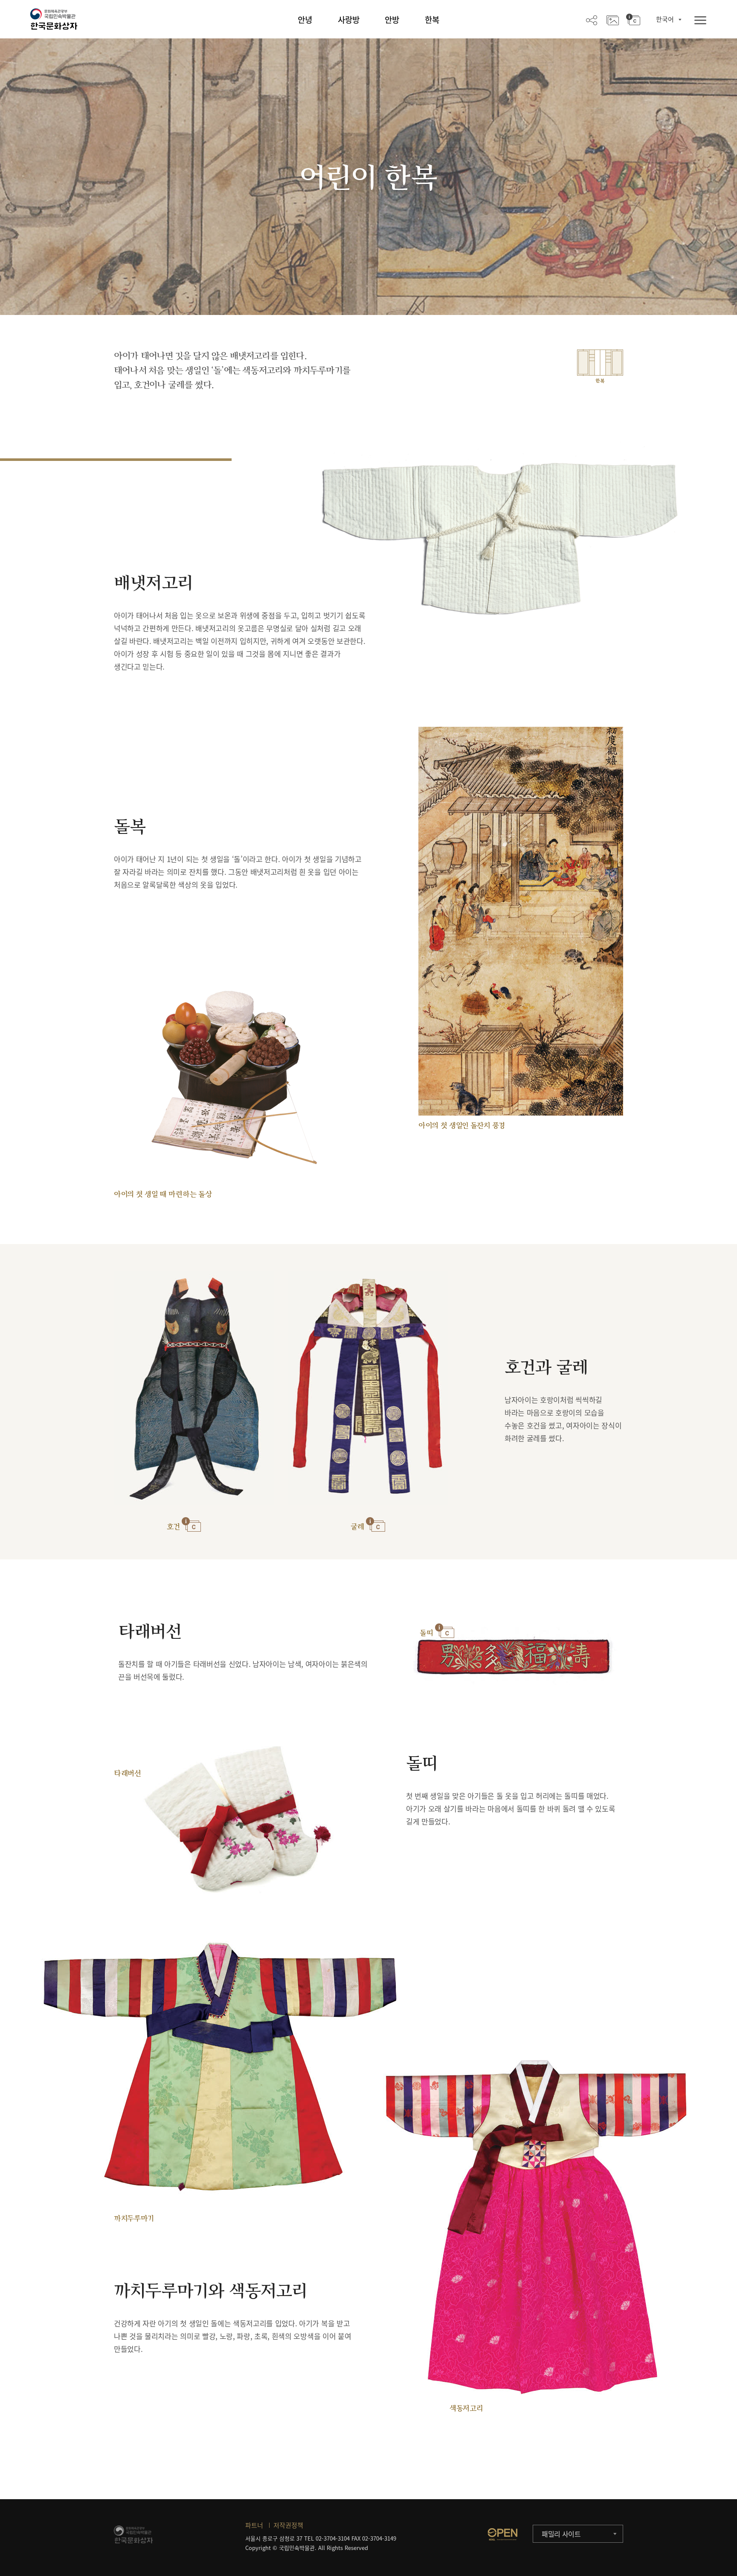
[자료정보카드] (633, 20)
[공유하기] (592, 20)
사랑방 (349, 20)
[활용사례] (613, 20)
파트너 (254, 2525)
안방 (392, 20)
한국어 (665, 19)
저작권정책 (288, 2525)
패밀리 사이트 (561, 2534)
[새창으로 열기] (502, 2534)
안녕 (305, 20)
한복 (432, 20)
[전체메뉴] (700, 21)
